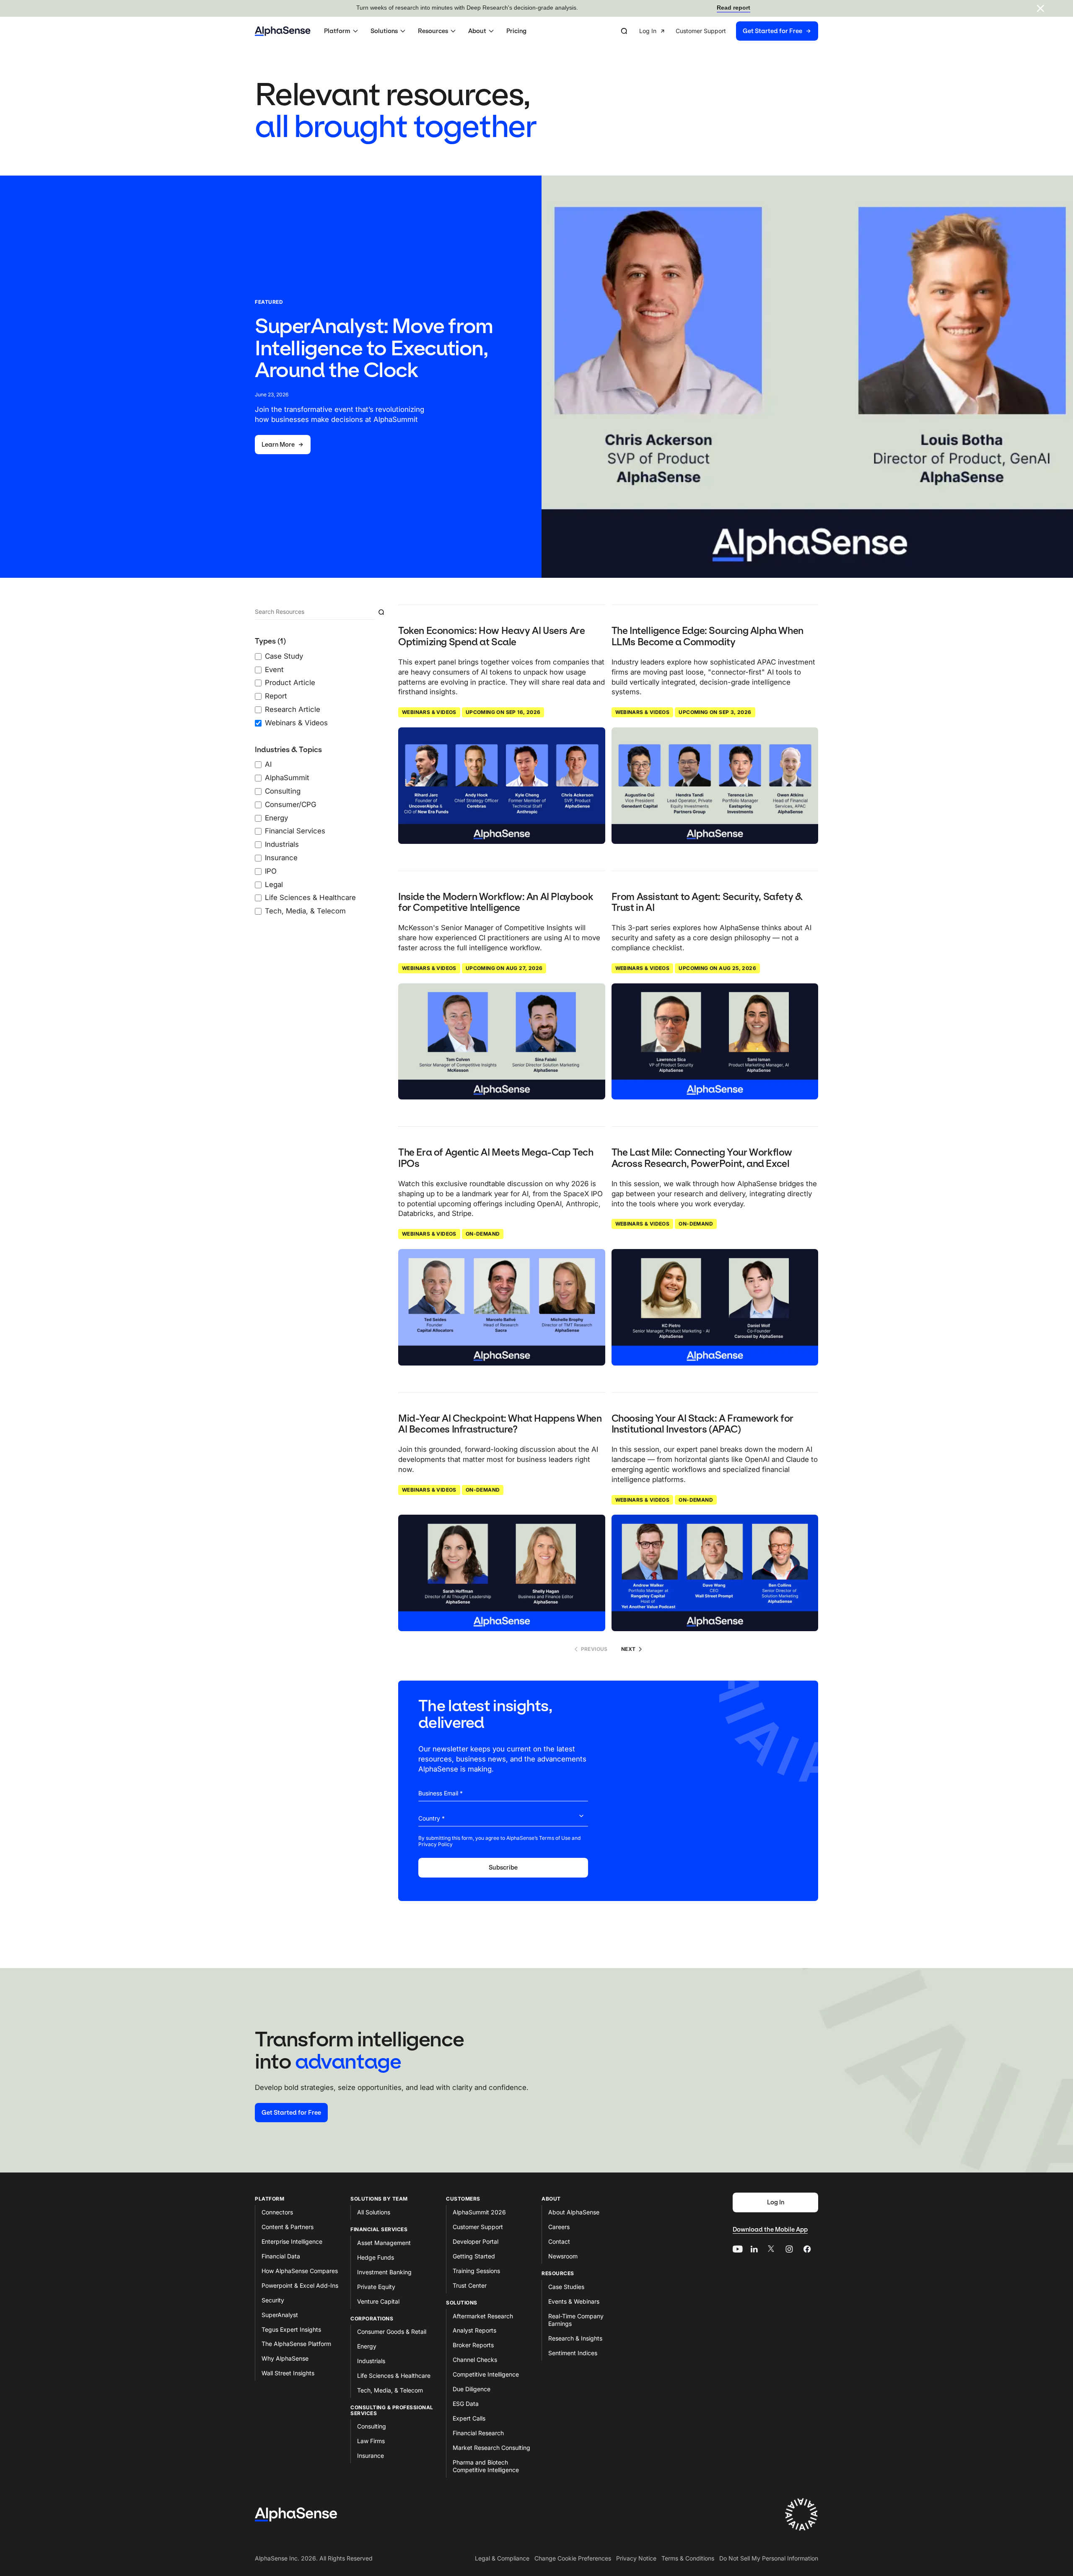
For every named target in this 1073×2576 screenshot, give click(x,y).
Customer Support (478, 2227)
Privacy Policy (435, 1844)
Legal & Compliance (502, 2558)
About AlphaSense (574, 2212)
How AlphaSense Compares (300, 2271)
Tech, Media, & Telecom (390, 2390)
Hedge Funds (376, 2257)
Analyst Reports (474, 2330)
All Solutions (374, 2212)
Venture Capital (378, 2301)
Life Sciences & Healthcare (394, 2376)
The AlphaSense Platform (296, 2344)
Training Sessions (476, 2271)
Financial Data (281, 2256)
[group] (729, 31)
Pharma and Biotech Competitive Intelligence (486, 2466)
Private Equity (376, 2287)
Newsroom (563, 2256)
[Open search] (624, 31)
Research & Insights (575, 2338)
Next (629, 1649)
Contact (559, 2241)
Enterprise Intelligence (292, 2241)
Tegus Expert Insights (291, 2329)
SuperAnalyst (280, 2315)
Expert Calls (469, 2418)
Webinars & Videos (429, 712)
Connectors (277, 2212)
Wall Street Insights (288, 2373)
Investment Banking (384, 2272)
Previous (594, 1649)
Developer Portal (476, 2241)
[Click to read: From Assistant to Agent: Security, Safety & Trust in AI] (715, 1042)
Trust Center (470, 2285)
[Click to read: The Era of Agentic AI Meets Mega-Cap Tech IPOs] (502, 1307)
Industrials (371, 2361)
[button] (342, 31)
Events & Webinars (574, 2301)
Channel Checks (475, 2360)
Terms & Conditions (688, 2558)
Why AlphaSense (285, 2358)
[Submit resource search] (381, 612)
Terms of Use (555, 1838)
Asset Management (384, 2243)
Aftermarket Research (483, 2316)
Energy (367, 2346)
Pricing (516, 31)
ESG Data (466, 2404)
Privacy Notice (636, 2558)
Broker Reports (473, 2345)
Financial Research (478, 2433)
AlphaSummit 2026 (479, 2212)
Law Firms (371, 2441)
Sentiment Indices (573, 2353)
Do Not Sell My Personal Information (769, 2558)
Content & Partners (288, 2227)
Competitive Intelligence (486, 2374)
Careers (559, 2227)
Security (273, 2300)
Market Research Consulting (491, 2448)
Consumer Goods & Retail (392, 2332)
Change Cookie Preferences (573, 2558)
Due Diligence (472, 2389)
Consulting (372, 2426)
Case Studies (566, 2287)
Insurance (371, 2456)
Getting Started (474, 2256)
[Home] (283, 31)
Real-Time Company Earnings (576, 2320)
